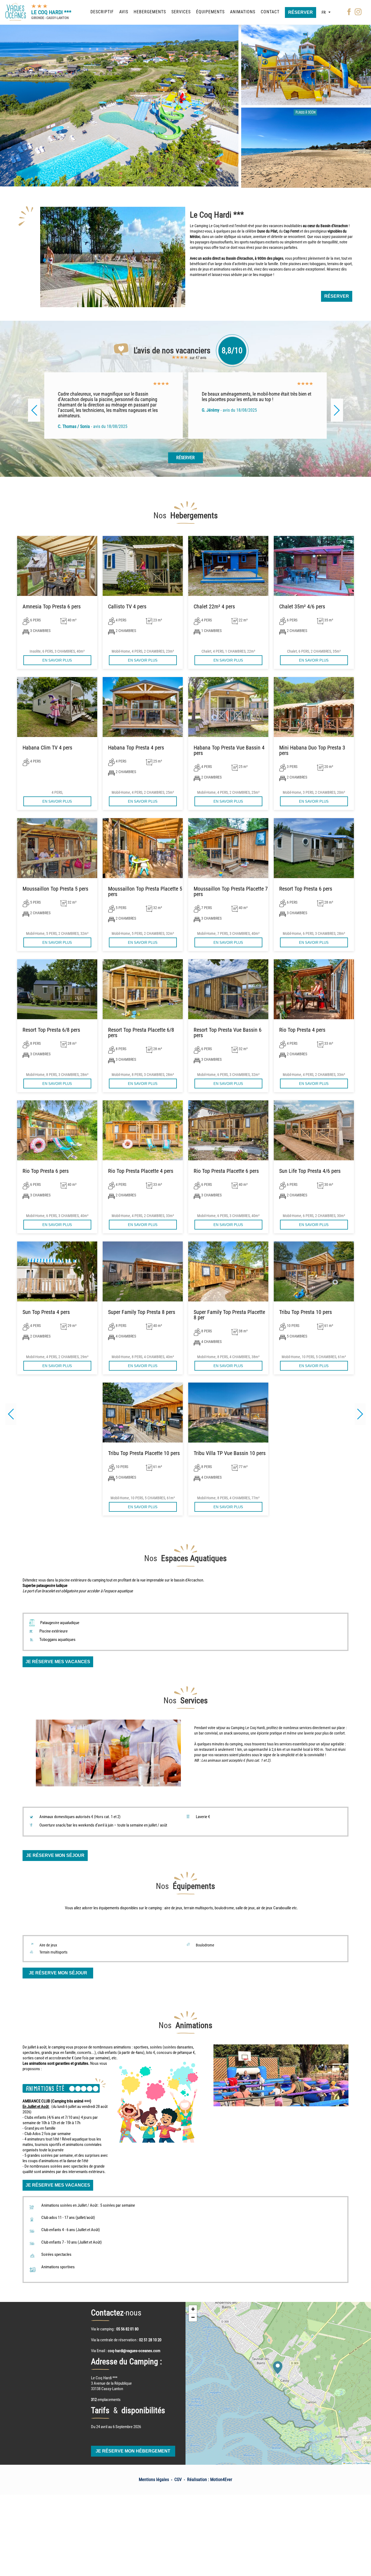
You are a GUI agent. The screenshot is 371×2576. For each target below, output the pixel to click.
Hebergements (150, 12)
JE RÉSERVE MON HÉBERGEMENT (133, 2451)
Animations (243, 12)
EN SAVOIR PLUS (57, 660)
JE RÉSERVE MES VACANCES (58, 1662)
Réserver (301, 12)
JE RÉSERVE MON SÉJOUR (55, 1855)
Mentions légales (154, 2480)
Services (181, 12)
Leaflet (348, 2463)
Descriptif (102, 12)
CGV (178, 2480)
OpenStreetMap (363, 2463)
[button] (360, 1414)
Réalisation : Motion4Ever (210, 2480)
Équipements (210, 12)
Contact (270, 12)
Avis (124, 12)
